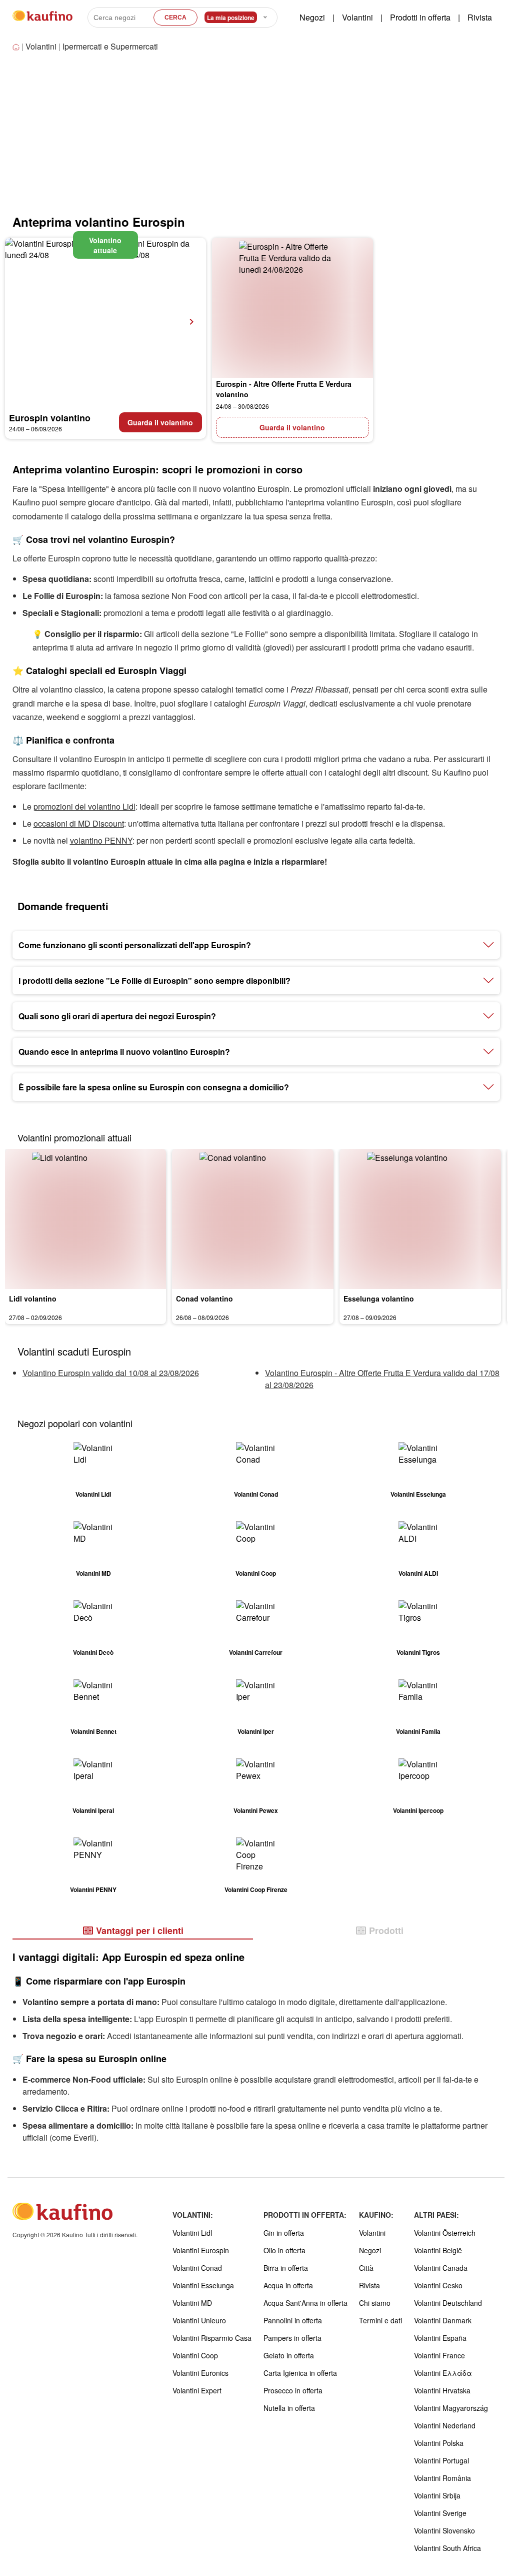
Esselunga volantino (379, 1299)
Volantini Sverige (440, 2513)
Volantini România (442, 2478)
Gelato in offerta (289, 2355)
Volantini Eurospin (201, 2250)
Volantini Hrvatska (442, 2390)
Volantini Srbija (437, 2495)
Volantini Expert (197, 2390)
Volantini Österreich (445, 2233)
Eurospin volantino (50, 418)
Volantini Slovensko (444, 2530)
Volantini (357, 17)
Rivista (480, 17)
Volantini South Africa (447, 2548)
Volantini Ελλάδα (443, 2373)
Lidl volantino (33, 1299)
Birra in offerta (286, 2268)
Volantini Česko (438, 2285)
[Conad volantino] (253, 1219)
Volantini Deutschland (448, 2303)
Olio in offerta (284, 2250)
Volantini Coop (195, 2355)
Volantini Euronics (200, 2373)
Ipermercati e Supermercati (110, 46)
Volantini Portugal (441, 2460)
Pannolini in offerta (293, 2320)
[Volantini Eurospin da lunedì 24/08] (105, 322)
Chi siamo (375, 2303)
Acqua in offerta (288, 2285)
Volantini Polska (439, 2443)
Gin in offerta (284, 2233)
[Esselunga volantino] (420, 1219)
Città (366, 2268)
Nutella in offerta (289, 2408)
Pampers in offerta (292, 2338)
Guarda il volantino (160, 422)
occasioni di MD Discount (79, 823)
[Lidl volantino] (86, 1219)
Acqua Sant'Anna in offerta (305, 2303)
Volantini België (438, 2250)
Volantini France (439, 2355)
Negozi (312, 17)
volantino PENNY (101, 840)
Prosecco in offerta (293, 2390)
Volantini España (440, 2338)
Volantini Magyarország (451, 2408)
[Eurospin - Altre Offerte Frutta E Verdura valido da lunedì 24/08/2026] (293, 308)
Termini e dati (380, 2320)
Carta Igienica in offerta (300, 2373)
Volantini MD (192, 2303)
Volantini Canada (441, 2268)
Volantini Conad (197, 2268)
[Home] (17, 47)
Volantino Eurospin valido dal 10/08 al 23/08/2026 (111, 1373)
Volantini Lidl (192, 2233)
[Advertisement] (99, 138)
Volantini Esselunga (203, 2285)
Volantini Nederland (445, 2425)
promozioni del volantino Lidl (84, 806)
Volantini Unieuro (199, 2320)
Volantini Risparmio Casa (212, 2338)
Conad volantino (204, 1299)
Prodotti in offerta (420, 17)
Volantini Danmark (443, 2320)
